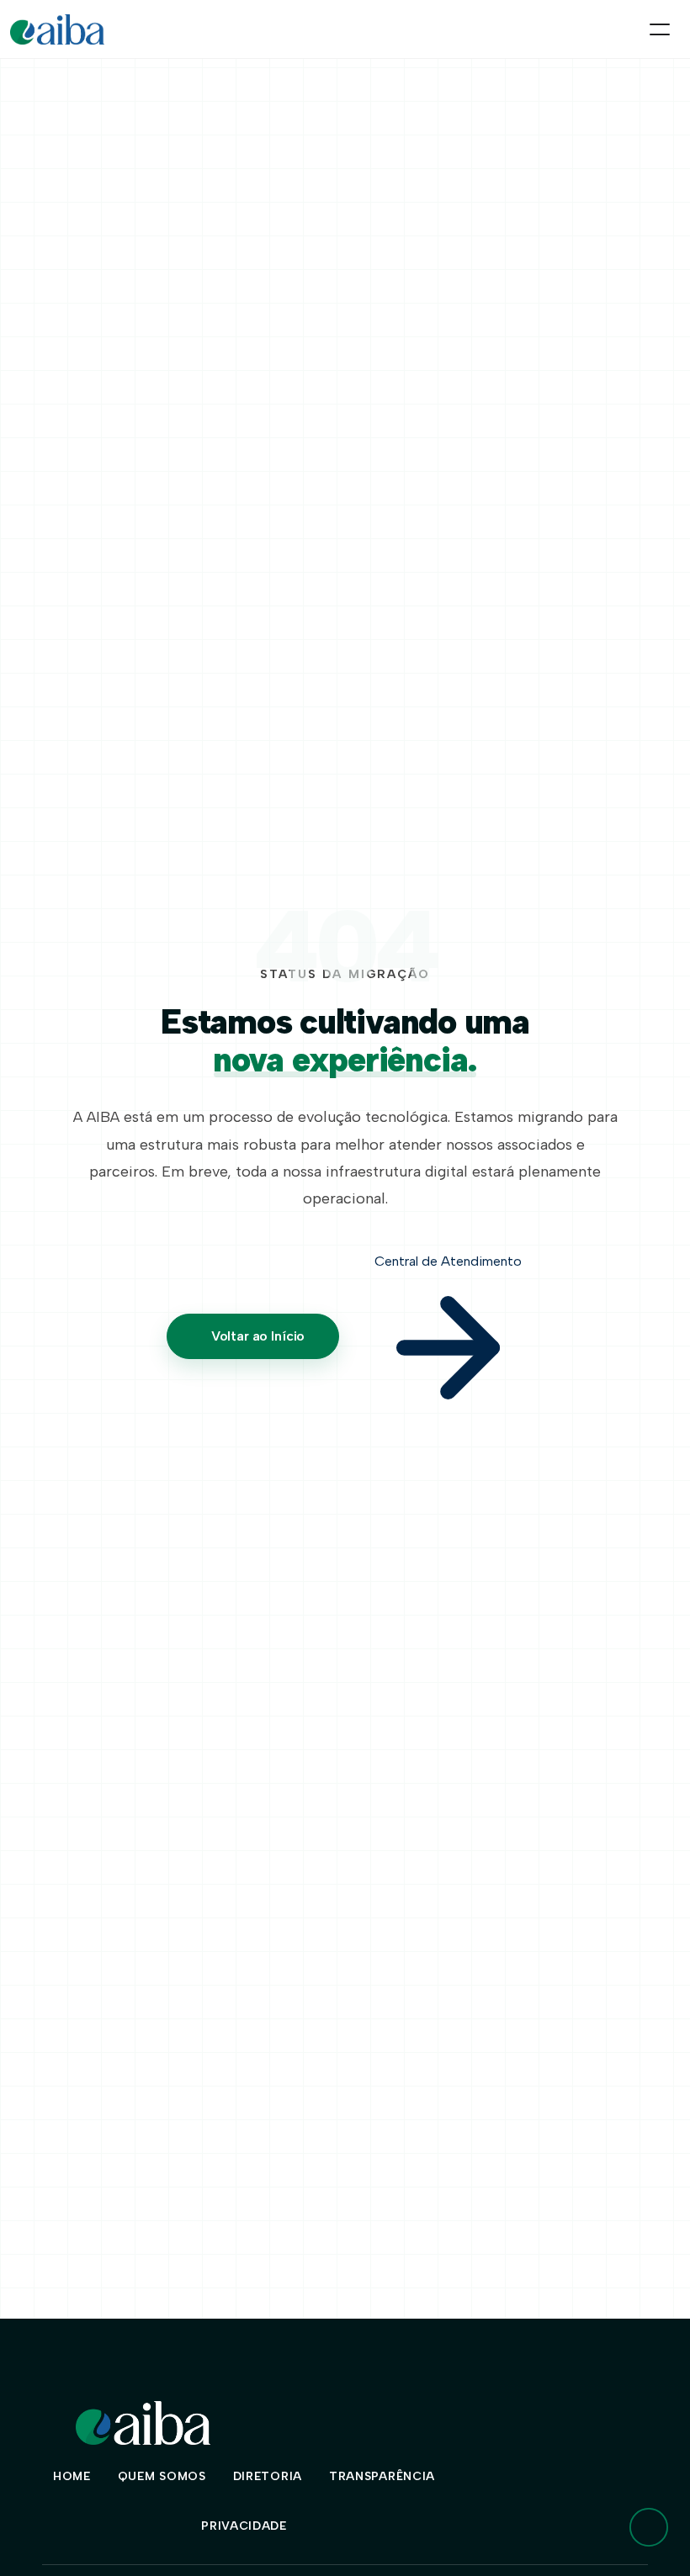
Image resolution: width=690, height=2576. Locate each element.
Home (72, 2476)
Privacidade (244, 2526)
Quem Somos (162, 2476)
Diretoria (268, 2476)
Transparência (382, 2476)
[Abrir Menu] (660, 29)
